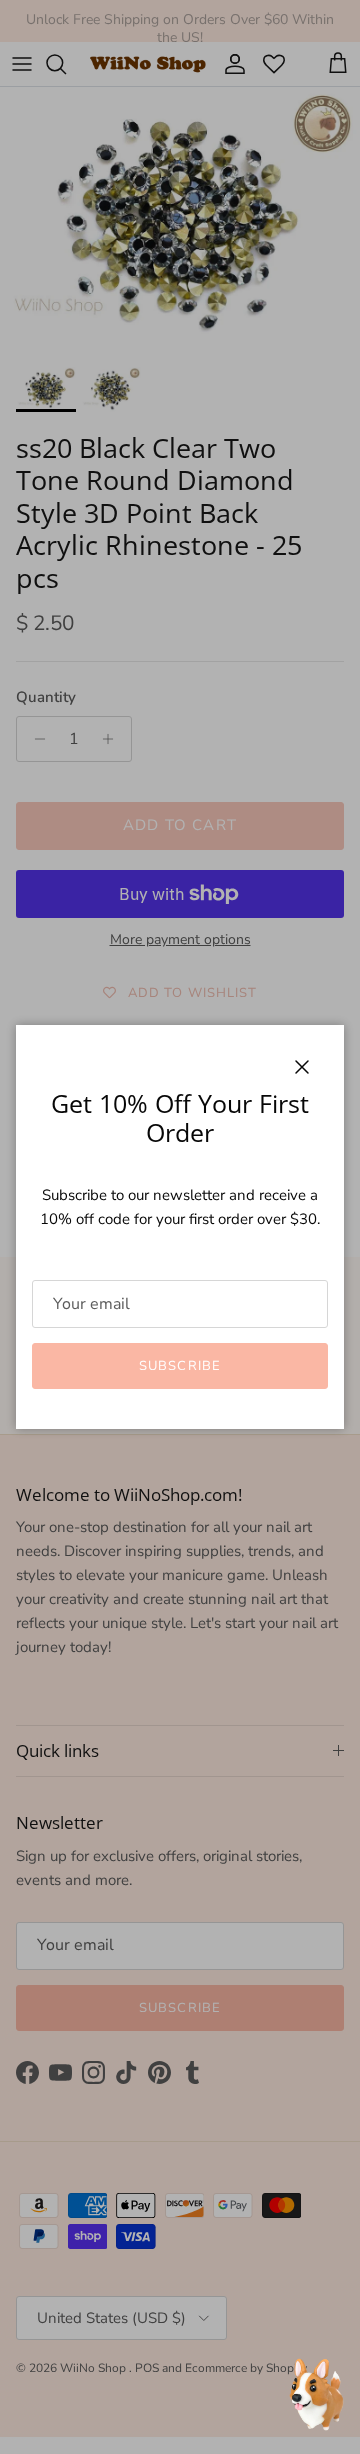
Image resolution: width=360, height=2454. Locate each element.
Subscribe (179, 1366)
